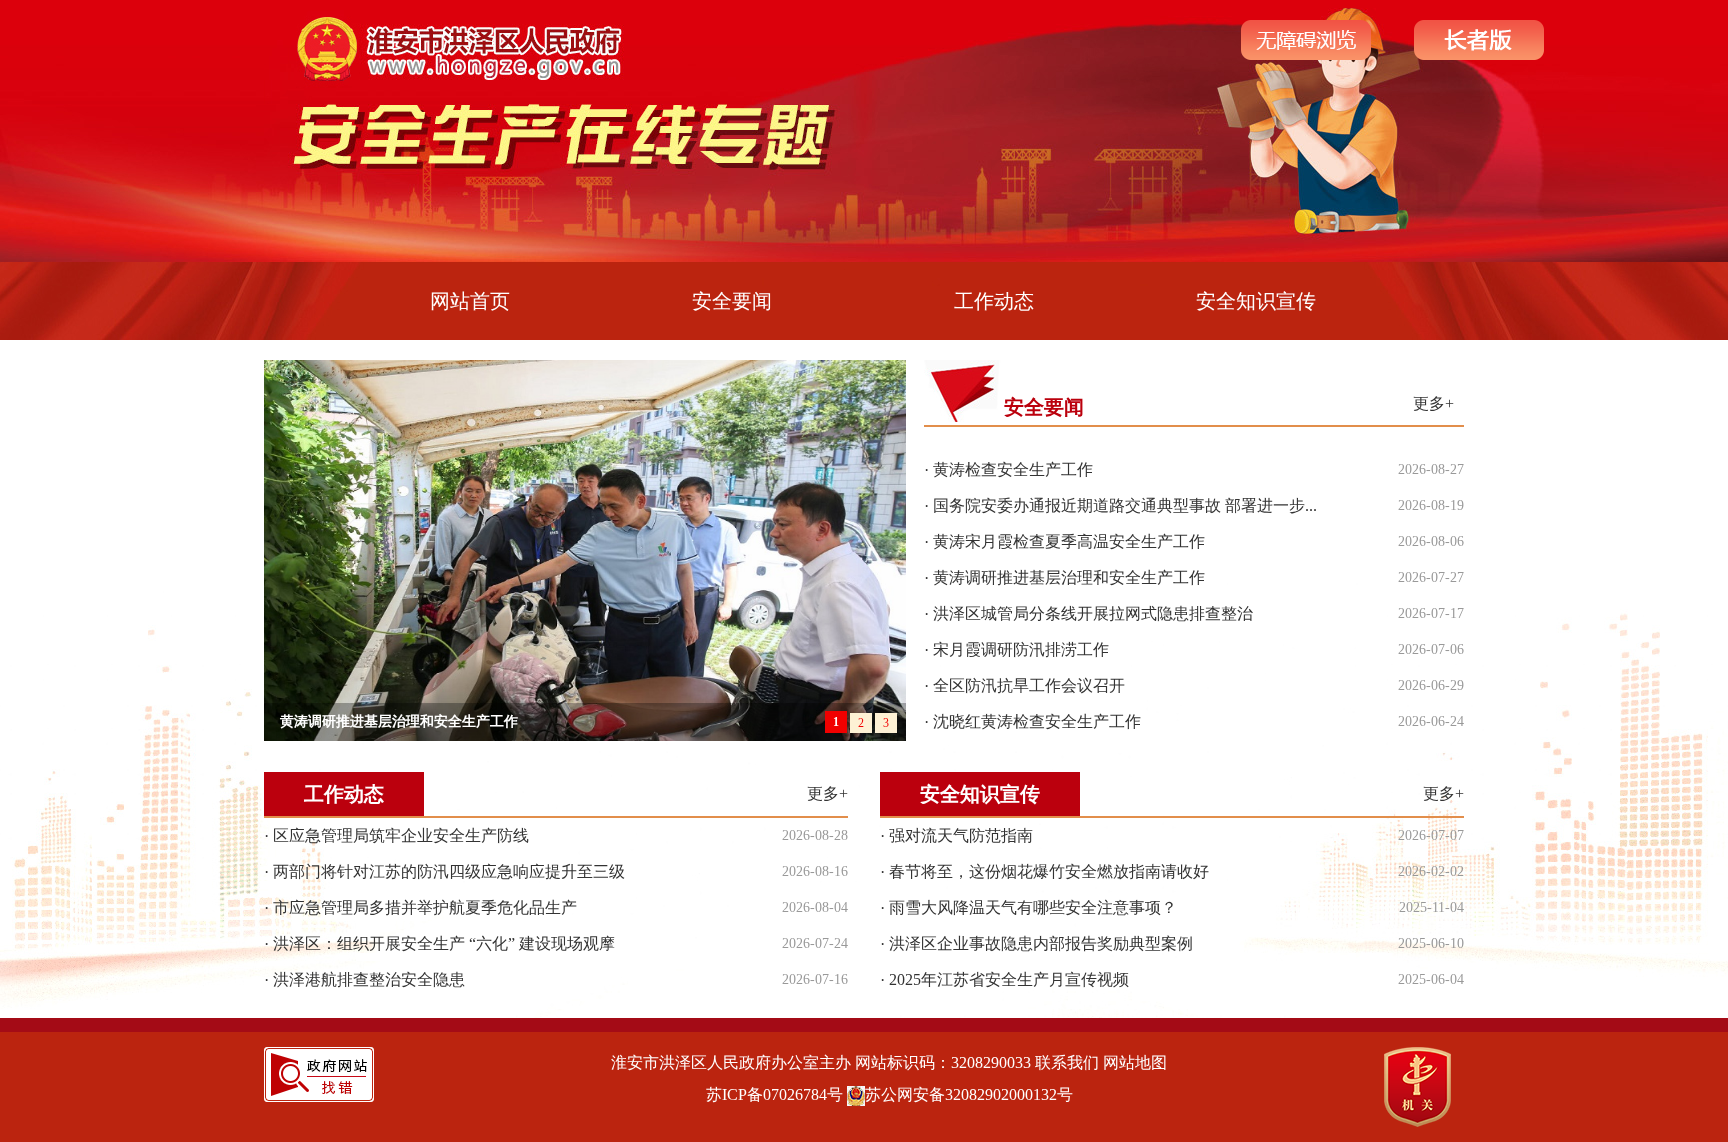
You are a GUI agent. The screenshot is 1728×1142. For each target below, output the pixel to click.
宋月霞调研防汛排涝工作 (1021, 649)
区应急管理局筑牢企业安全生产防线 (401, 835)
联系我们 (1067, 1062)
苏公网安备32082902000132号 (969, 1094)
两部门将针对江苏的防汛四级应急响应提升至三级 (449, 871)
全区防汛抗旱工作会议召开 (1029, 685)
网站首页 (470, 301)
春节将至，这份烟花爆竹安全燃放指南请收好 (1049, 871)
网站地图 (1135, 1062)
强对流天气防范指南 (961, 835)
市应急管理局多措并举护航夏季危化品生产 (425, 907)
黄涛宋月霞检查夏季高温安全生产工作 (1069, 541)
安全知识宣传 (1256, 301)
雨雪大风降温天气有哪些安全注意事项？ (1033, 907)
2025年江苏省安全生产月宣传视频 (1009, 979)
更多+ (1433, 403)
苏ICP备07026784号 (774, 1094)
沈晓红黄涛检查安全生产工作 (1037, 721)
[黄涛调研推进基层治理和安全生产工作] (585, 549)
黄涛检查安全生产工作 (1013, 469)
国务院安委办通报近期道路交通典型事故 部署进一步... (1125, 505)
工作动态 (994, 301)
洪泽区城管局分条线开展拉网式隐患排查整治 (1093, 613)
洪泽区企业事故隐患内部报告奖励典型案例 (1041, 943)
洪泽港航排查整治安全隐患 (369, 979)
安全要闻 (732, 301)
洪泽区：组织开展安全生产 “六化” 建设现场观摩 (444, 943)
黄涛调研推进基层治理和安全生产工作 (1069, 577)
